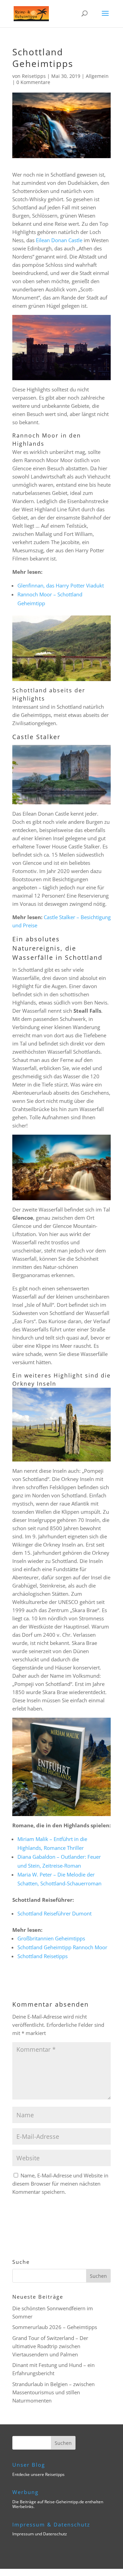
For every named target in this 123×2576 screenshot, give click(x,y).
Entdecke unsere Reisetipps (38, 2474)
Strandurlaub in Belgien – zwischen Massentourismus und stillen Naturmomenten (53, 2392)
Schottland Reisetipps (43, 1956)
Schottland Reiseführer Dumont (54, 1913)
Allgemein (97, 76)
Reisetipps (34, 76)
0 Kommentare (33, 82)
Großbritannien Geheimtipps (51, 1938)
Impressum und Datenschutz (40, 2534)
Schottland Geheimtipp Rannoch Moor (62, 1947)
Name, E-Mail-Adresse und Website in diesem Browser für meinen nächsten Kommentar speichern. (60, 2184)
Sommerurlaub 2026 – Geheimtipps (55, 2327)
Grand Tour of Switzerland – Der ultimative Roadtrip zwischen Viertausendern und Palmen (50, 2346)
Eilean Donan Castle (59, 240)
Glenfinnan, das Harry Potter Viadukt (61, 585)
